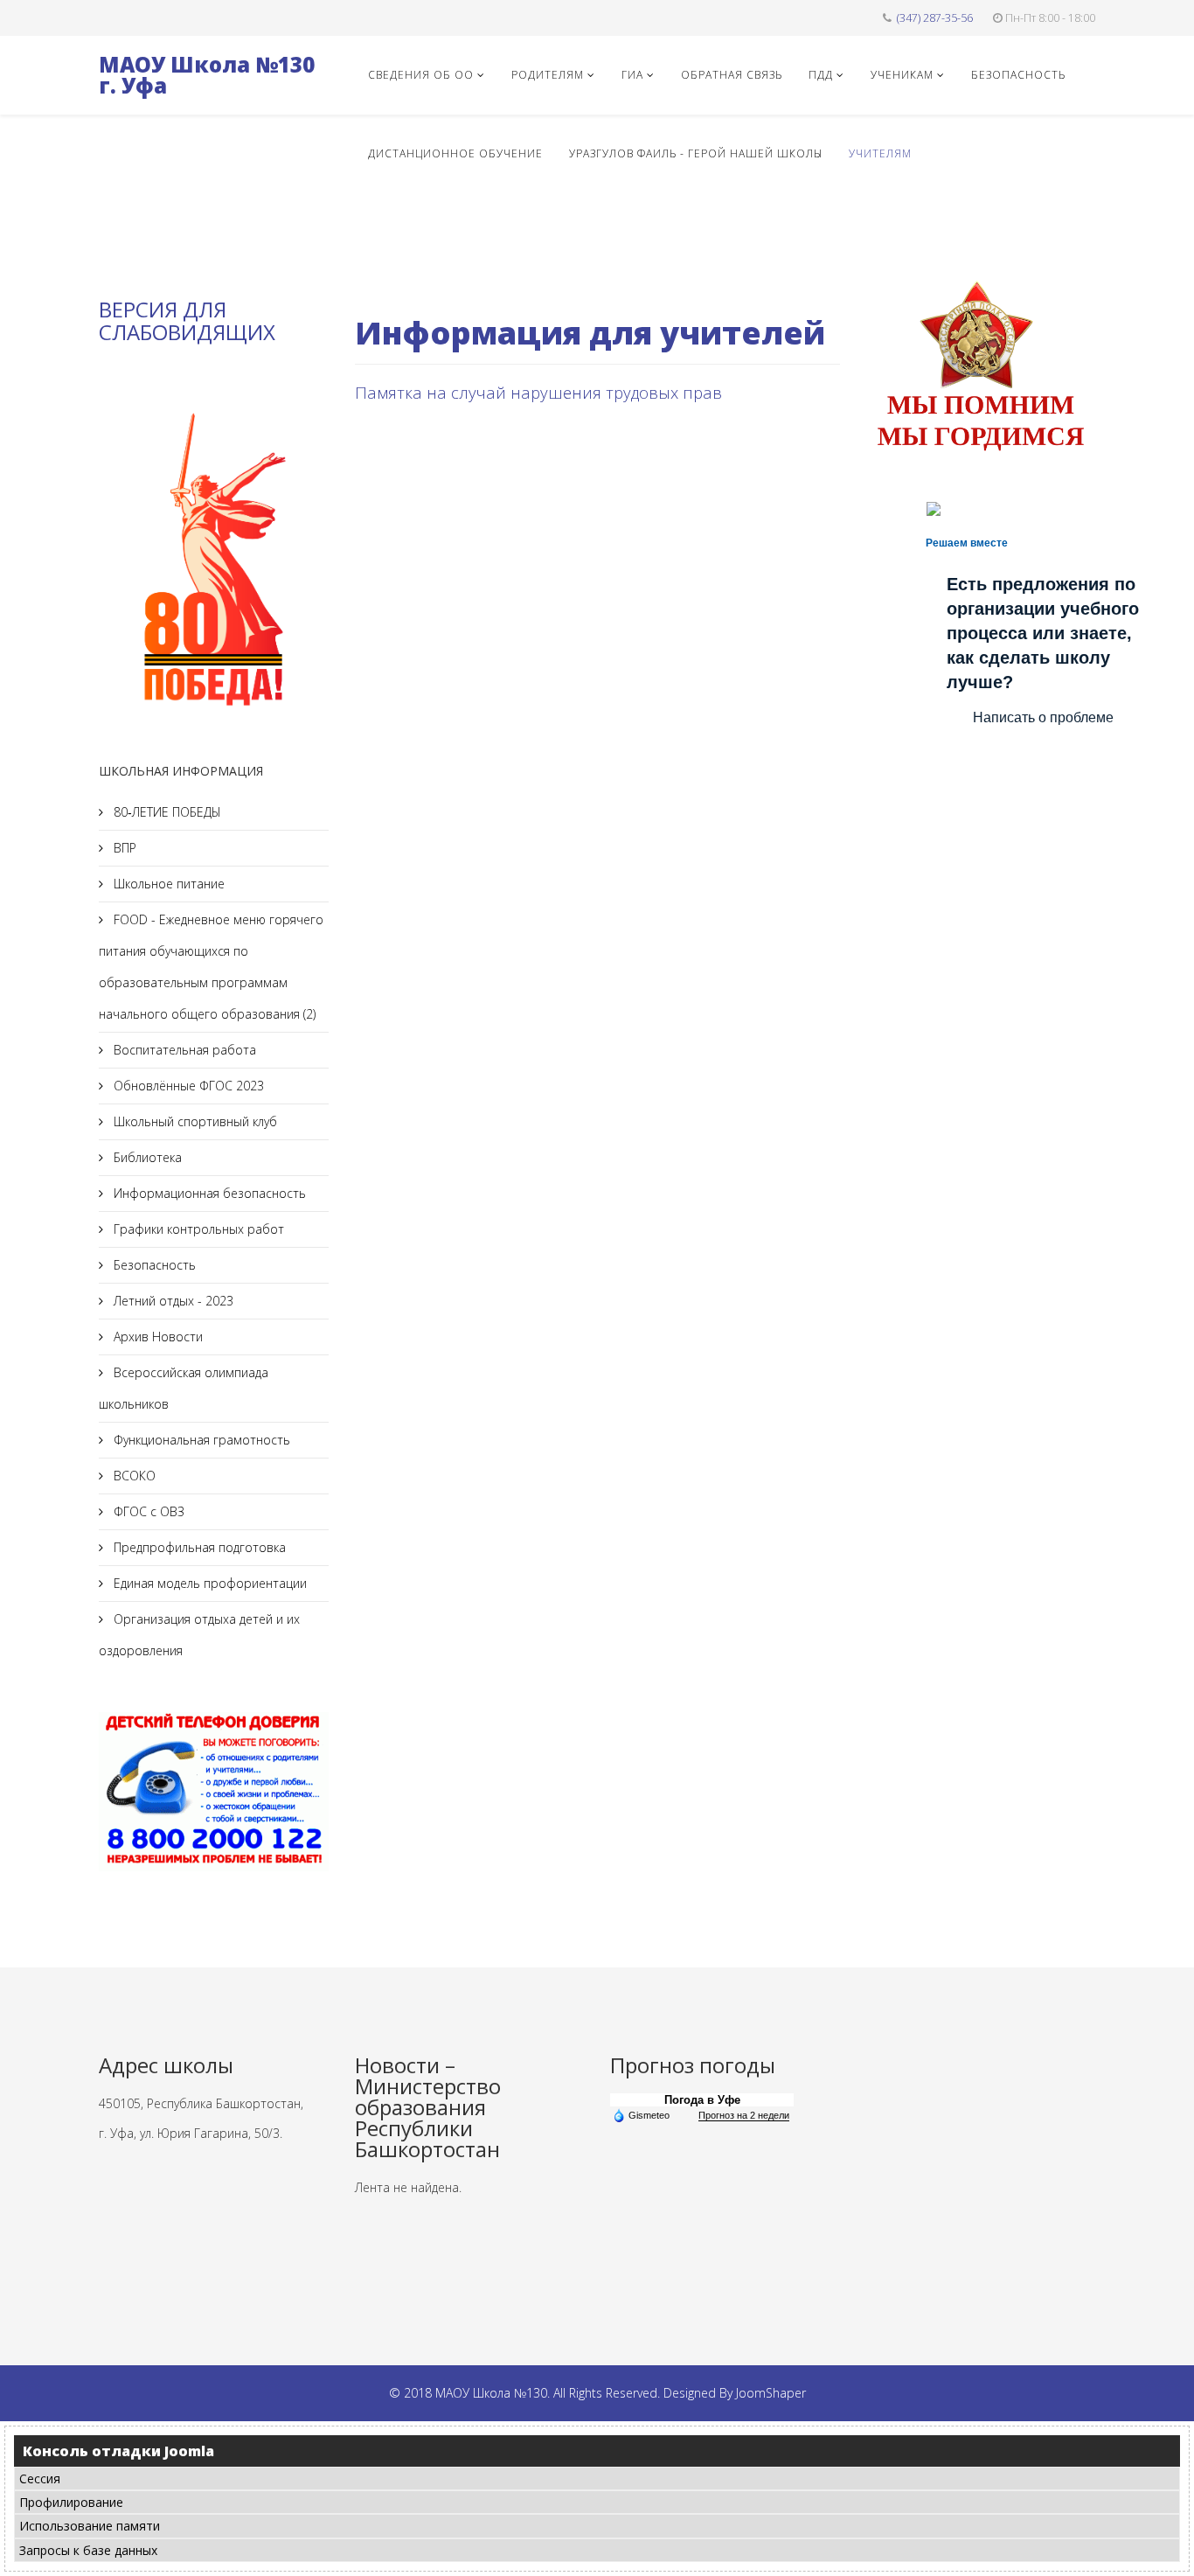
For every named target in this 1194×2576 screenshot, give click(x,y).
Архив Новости (156, 1337)
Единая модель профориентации (208, 1583)
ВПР (123, 848)
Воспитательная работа (183, 1050)
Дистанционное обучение (455, 153)
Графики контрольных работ (197, 1229)
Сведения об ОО (421, 75)
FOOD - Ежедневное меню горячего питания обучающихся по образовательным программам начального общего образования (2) (211, 967)
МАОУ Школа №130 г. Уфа (207, 75)
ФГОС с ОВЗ (147, 1511)
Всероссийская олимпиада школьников (184, 1388)
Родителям (548, 75)
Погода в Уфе (702, 2100)
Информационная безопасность (208, 1193)
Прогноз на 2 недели (744, 2115)
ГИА (632, 75)
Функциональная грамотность (200, 1440)
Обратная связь (732, 75)
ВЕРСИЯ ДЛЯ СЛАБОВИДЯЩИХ (187, 320)
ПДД (821, 75)
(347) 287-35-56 (935, 18)
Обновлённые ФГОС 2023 (187, 1086)
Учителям (880, 153)
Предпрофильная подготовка (198, 1547)
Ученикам (902, 75)
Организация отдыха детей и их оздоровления (199, 1635)
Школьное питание (167, 884)
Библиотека (146, 1157)
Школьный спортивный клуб (194, 1121)
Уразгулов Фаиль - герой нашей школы (696, 153)
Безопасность (1018, 75)
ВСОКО (133, 1476)
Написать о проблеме (1043, 717)
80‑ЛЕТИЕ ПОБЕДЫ (166, 812)
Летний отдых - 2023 (172, 1301)
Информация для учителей (590, 333)
